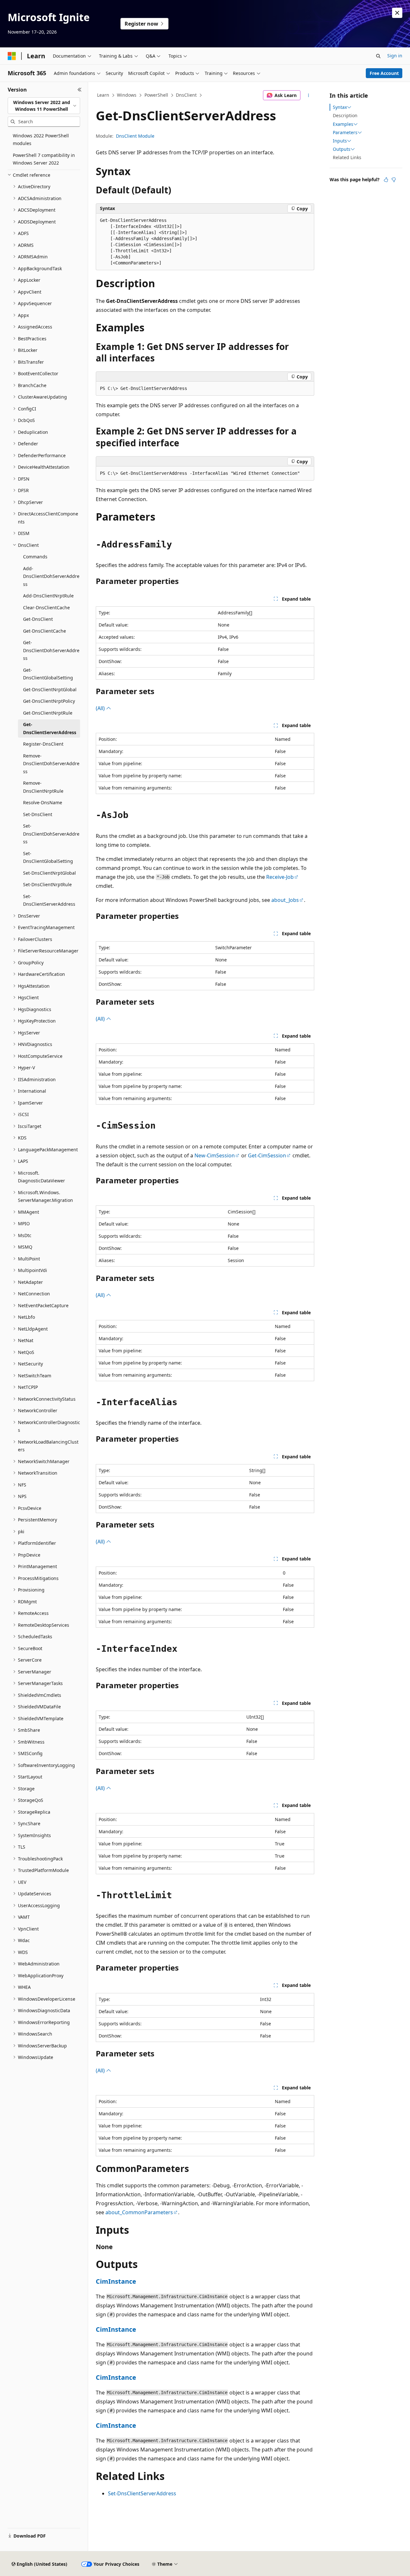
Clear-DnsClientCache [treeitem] (46, 608)
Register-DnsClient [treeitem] (43, 744)
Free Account (384, 73)
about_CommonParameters (139, 2212)
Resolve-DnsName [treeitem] (43, 802)
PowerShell (156, 95)
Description (345, 115)
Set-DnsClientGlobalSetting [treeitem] (48, 857)
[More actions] (309, 95)
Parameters (345, 133)
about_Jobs (285, 900)
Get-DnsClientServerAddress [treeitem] (50, 728)
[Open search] (378, 56)
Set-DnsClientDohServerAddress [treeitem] (51, 834)
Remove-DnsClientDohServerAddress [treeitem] (51, 764)
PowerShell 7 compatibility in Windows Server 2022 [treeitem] (44, 159)
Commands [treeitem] (35, 557)
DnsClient (186, 95)
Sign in (395, 56)
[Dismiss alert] (397, 13)
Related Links (347, 157)
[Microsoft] (12, 56)
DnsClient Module (135, 136)
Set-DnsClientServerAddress (142, 2493)
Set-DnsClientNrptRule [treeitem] (47, 884)
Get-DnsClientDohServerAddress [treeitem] (51, 650)
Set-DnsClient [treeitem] (38, 814)
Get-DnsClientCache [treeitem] (45, 631)
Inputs (340, 141)
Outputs (342, 149)
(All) (101, 708)
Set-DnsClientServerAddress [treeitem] (49, 900)
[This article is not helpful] (394, 180)
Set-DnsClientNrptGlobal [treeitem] (49, 873)
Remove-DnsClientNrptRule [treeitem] (43, 787)
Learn (103, 95)
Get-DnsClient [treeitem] (38, 619)
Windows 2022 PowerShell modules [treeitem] (41, 140)
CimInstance (116, 2281)
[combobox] (44, 106)
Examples (343, 124)
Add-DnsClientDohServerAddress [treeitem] (51, 576)
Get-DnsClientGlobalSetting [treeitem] (48, 674)
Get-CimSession (267, 1155)
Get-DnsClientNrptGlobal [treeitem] (50, 689)
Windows (127, 95)
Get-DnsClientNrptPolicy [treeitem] (49, 701)
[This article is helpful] (386, 180)
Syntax (340, 107)
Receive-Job (280, 877)
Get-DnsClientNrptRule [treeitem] (48, 713)
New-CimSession (215, 1155)
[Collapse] (80, 90)
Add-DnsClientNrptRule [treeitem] (48, 596)
